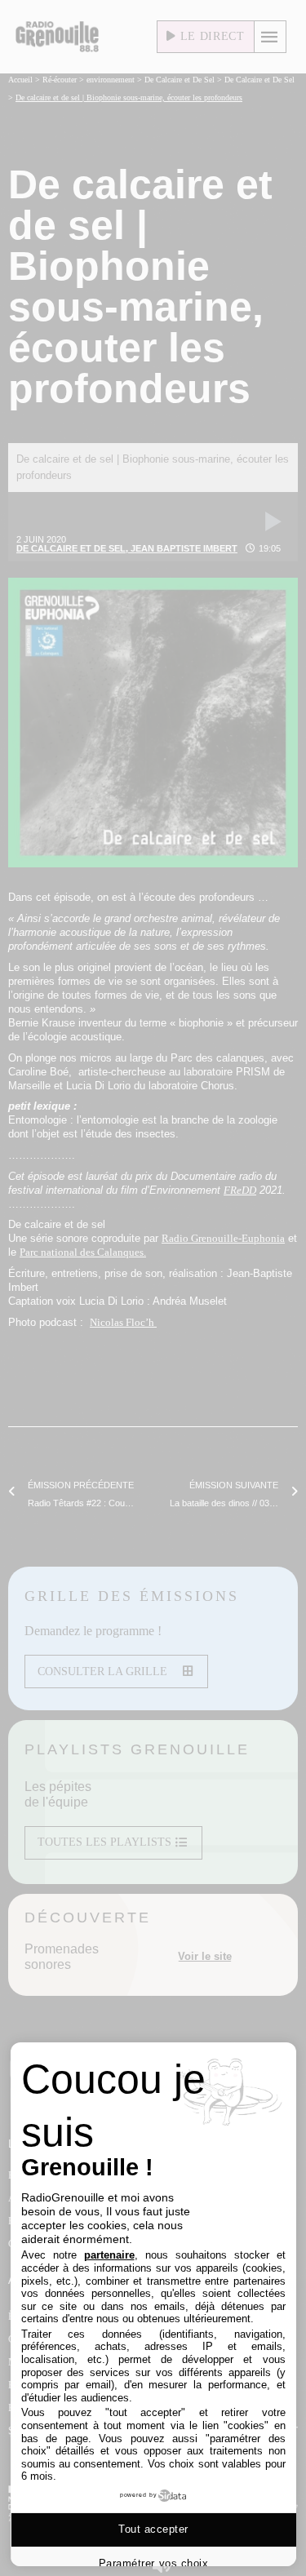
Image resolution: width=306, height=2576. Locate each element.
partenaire (109, 2255)
